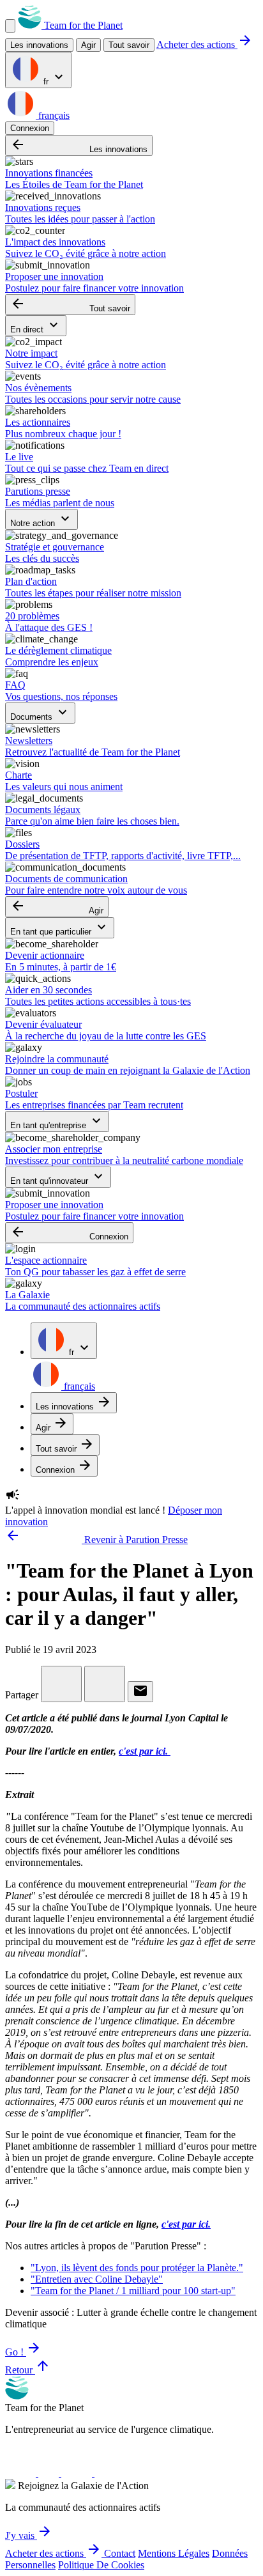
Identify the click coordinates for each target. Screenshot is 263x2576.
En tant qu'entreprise (57, 1121)
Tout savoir (129, 45)
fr (54, 78)
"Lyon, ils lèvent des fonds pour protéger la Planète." (137, 2268)
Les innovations (79, 145)
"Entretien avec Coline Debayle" (97, 2279)
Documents (40, 713)
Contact (120, 2553)
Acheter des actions (205, 44)
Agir (57, 907)
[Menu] (10, 26)
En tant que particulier (60, 928)
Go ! (23, 2352)
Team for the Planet (82, 25)
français (53, 115)
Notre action (41, 519)
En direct (36, 326)
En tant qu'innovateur (58, 1177)
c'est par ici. (145, 1751)
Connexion (30, 128)
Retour (28, 2370)
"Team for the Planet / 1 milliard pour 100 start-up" (133, 2291)
